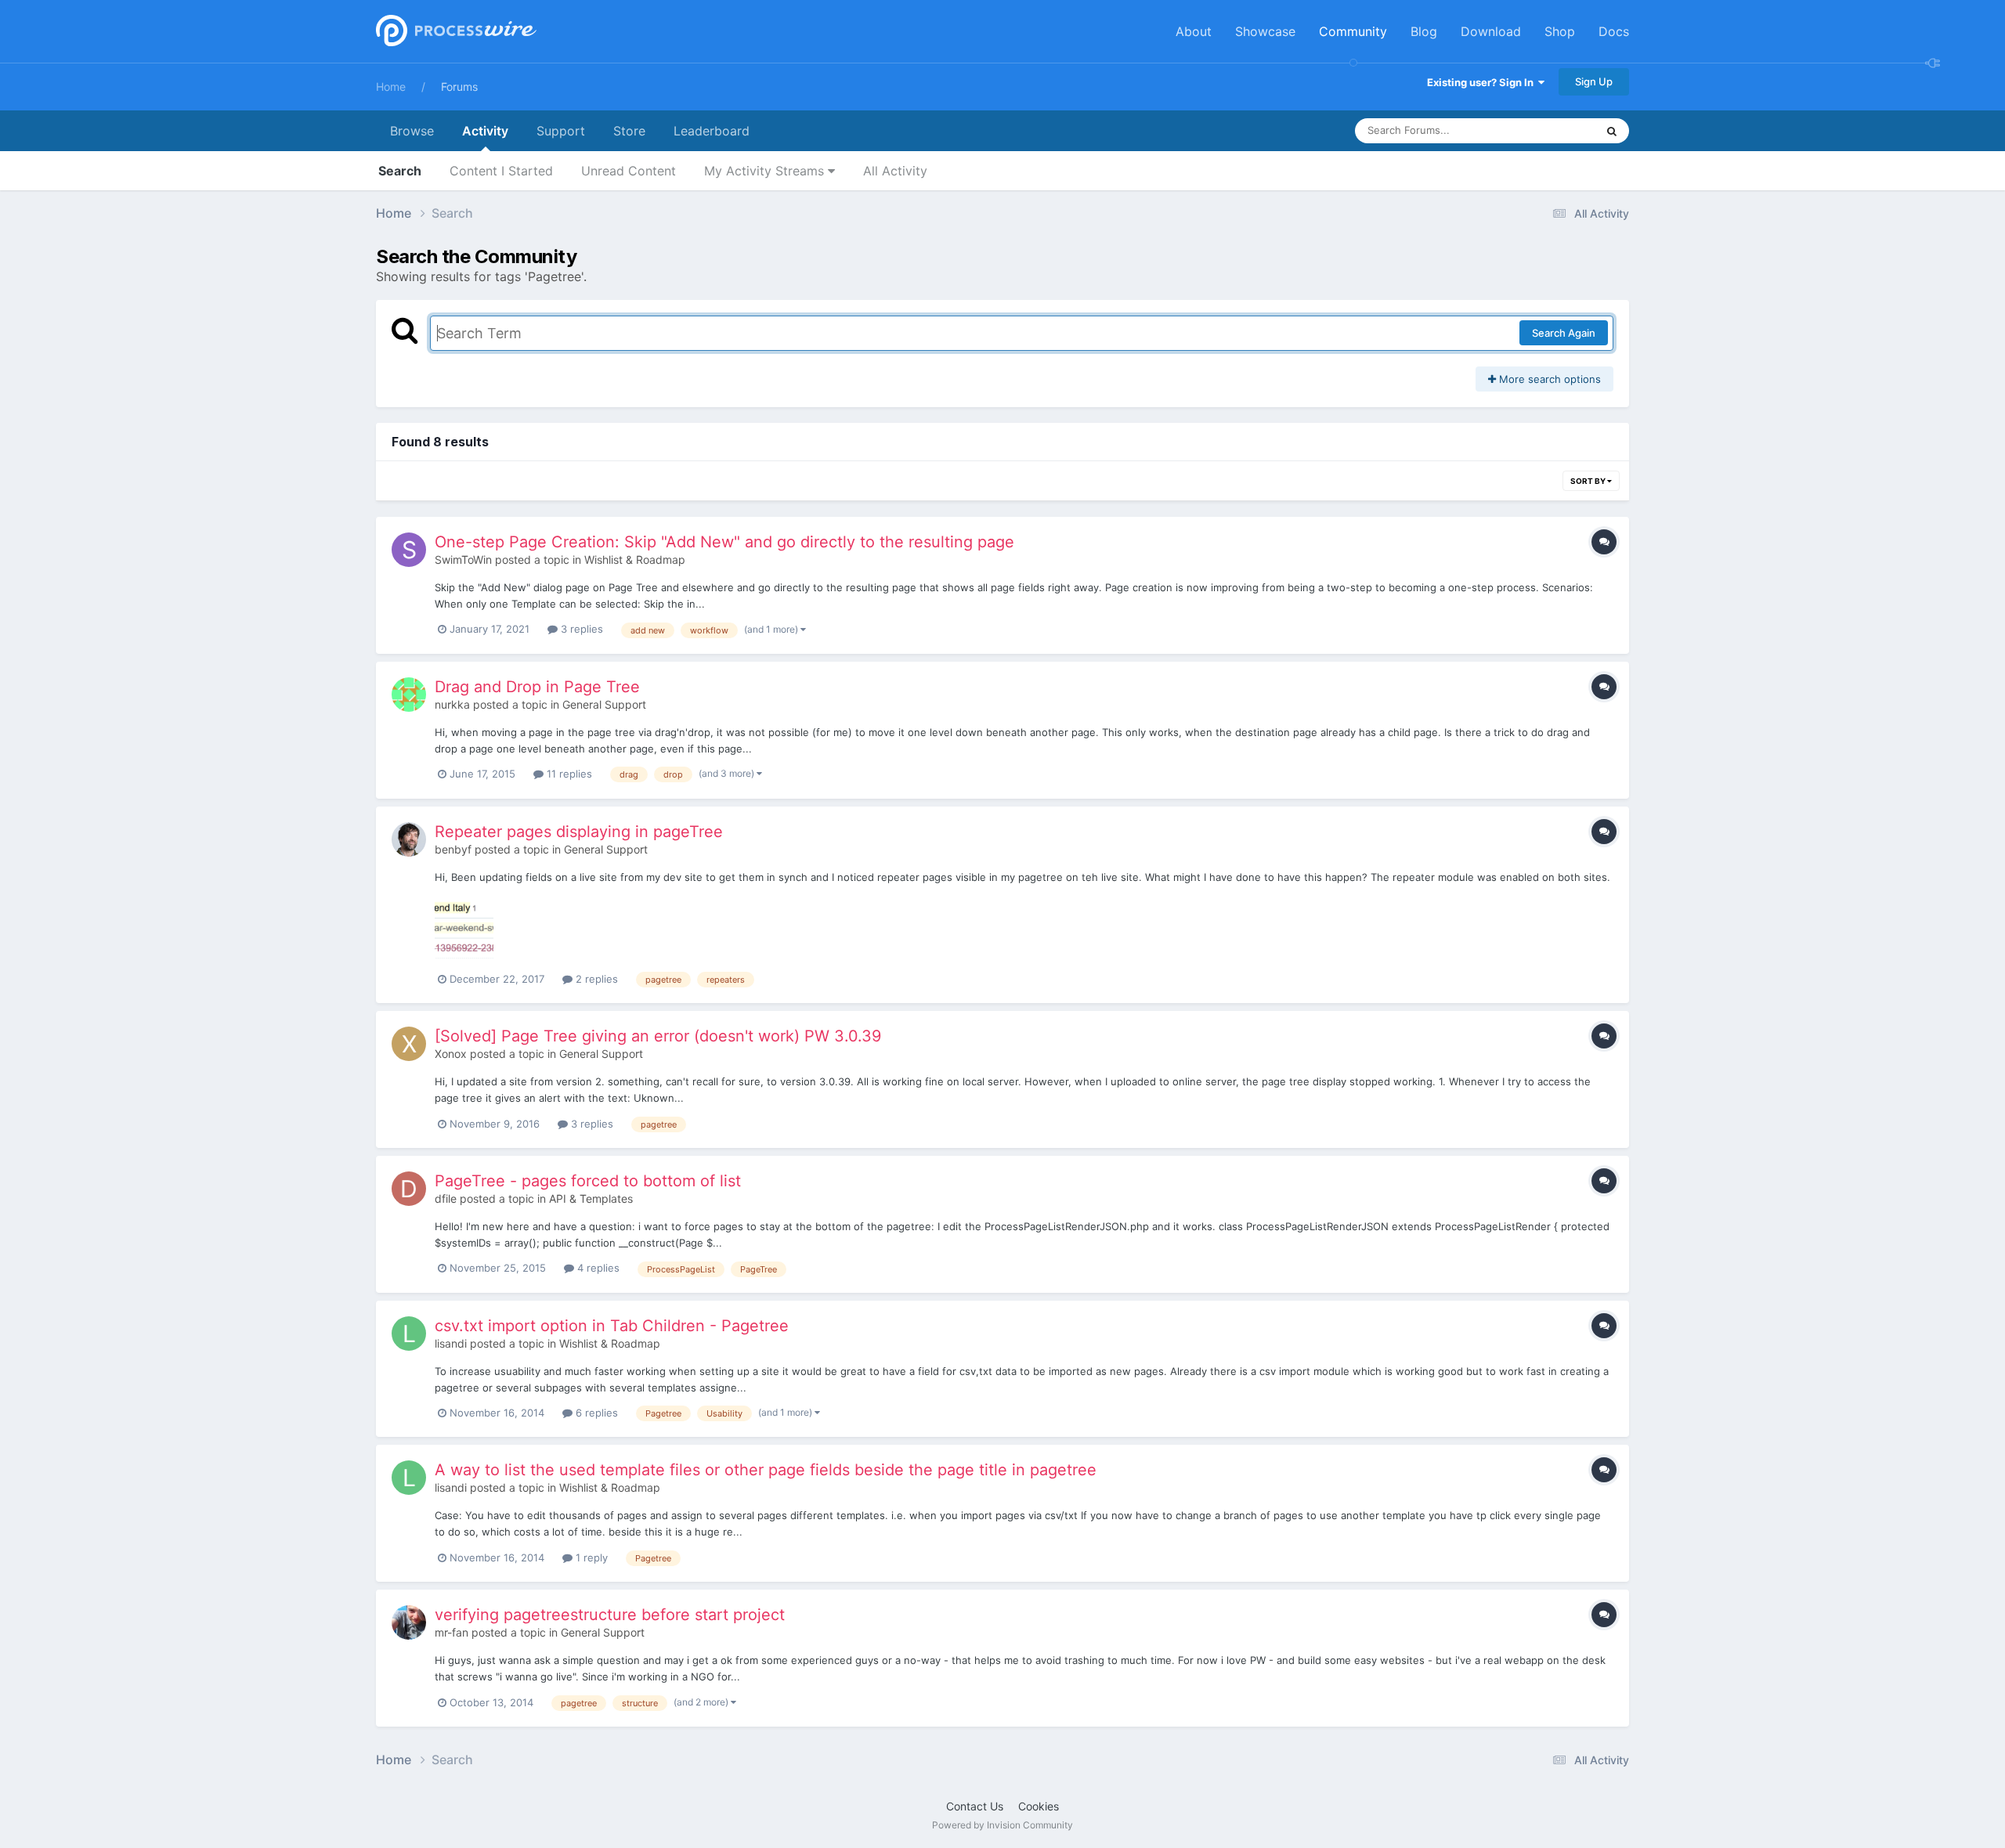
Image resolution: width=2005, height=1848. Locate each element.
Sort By (1589, 481)
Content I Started (501, 171)
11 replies (568, 774)
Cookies (1039, 1806)
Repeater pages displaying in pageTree (579, 832)
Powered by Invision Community (1002, 1825)
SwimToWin (463, 559)
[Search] (1612, 131)
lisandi (451, 1343)
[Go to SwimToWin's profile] (409, 550)
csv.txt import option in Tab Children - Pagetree (612, 1326)
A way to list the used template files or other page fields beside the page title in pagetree (766, 1470)
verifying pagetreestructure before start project (610, 1615)
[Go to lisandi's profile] (409, 1334)
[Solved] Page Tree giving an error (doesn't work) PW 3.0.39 (658, 1036)
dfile (446, 1198)
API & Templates (591, 1198)
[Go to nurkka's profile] (409, 695)
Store (629, 131)
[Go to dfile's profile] (409, 1189)
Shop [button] (1560, 31)
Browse (412, 131)
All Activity (895, 171)
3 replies (580, 629)
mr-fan (452, 1632)
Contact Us (975, 1806)
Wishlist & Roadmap (635, 559)
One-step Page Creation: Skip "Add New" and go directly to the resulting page (724, 542)
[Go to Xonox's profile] (409, 1044)
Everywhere (1547, 130)
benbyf (453, 849)
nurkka (452, 704)
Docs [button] (1614, 31)
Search (400, 171)
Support (561, 131)
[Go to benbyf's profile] (409, 839)
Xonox (451, 1054)
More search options (1548, 379)
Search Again (1564, 333)
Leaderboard (712, 131)
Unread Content (629, 171)
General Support (604, 704)
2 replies (595, 979)
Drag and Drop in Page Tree (537, 687)
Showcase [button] (1265, 31)
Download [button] (1491, 31)
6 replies (595, 1413)
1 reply (590, 1557)
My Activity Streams (766, 171)
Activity (485, 131)
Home (391, 87)
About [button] (1194, 31)
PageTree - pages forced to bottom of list (588, 1181)
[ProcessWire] (454, 32)
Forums (459, 87)
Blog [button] (1424, 31)
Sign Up (1594, 81)
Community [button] (1353, 31)
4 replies (597, 1268)
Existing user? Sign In (1483, 82)
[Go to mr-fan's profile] (409, 1622)
